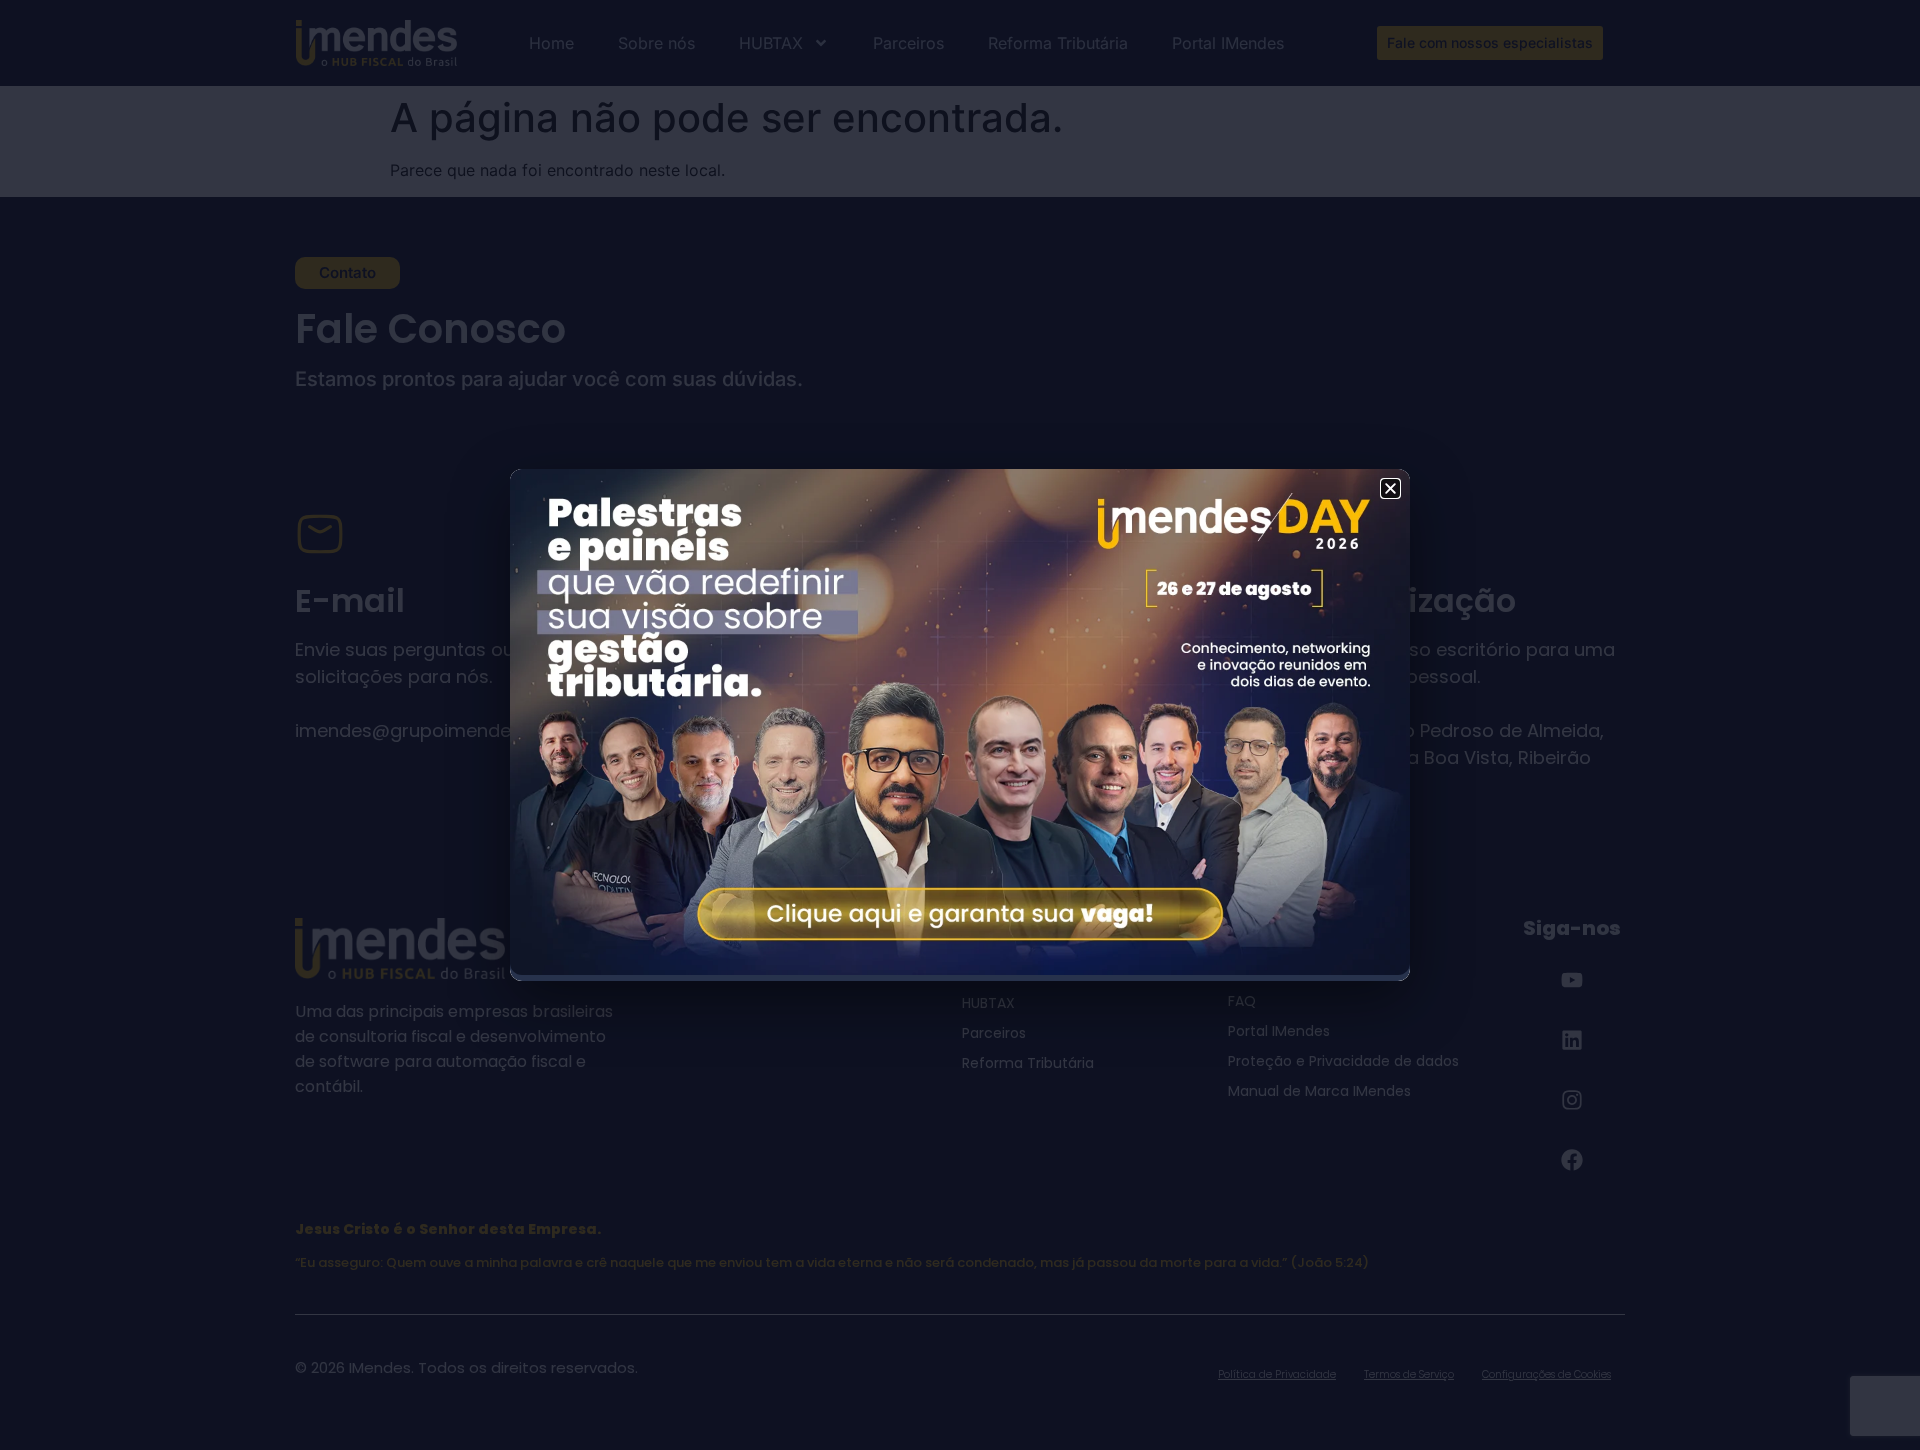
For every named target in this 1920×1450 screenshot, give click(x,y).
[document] (960, 725)
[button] (1390, 488)
